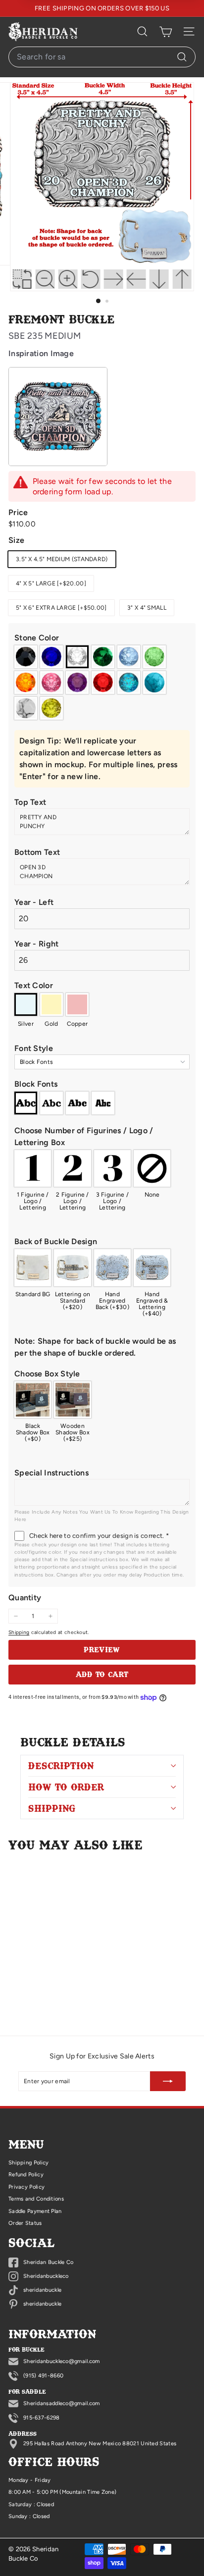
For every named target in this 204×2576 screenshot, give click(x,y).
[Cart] (166, 32)
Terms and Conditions (36, 2199)
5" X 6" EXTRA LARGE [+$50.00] (61, 608)
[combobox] (102, 57)
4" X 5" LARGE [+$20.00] (51, 583)
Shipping (19, 1632)
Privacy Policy (26, 2187)
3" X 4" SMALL (147, 608)
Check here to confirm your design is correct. (99, 1536)
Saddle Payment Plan (35, 2211)
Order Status (25, 2223)
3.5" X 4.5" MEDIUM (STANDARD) (62, 559)
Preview (102, 1649)
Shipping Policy (29, 2163)
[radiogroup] (102, 683)
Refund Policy (26, 2175)
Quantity (25, 1598)
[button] (102, 638)
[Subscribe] (168, 2081)
